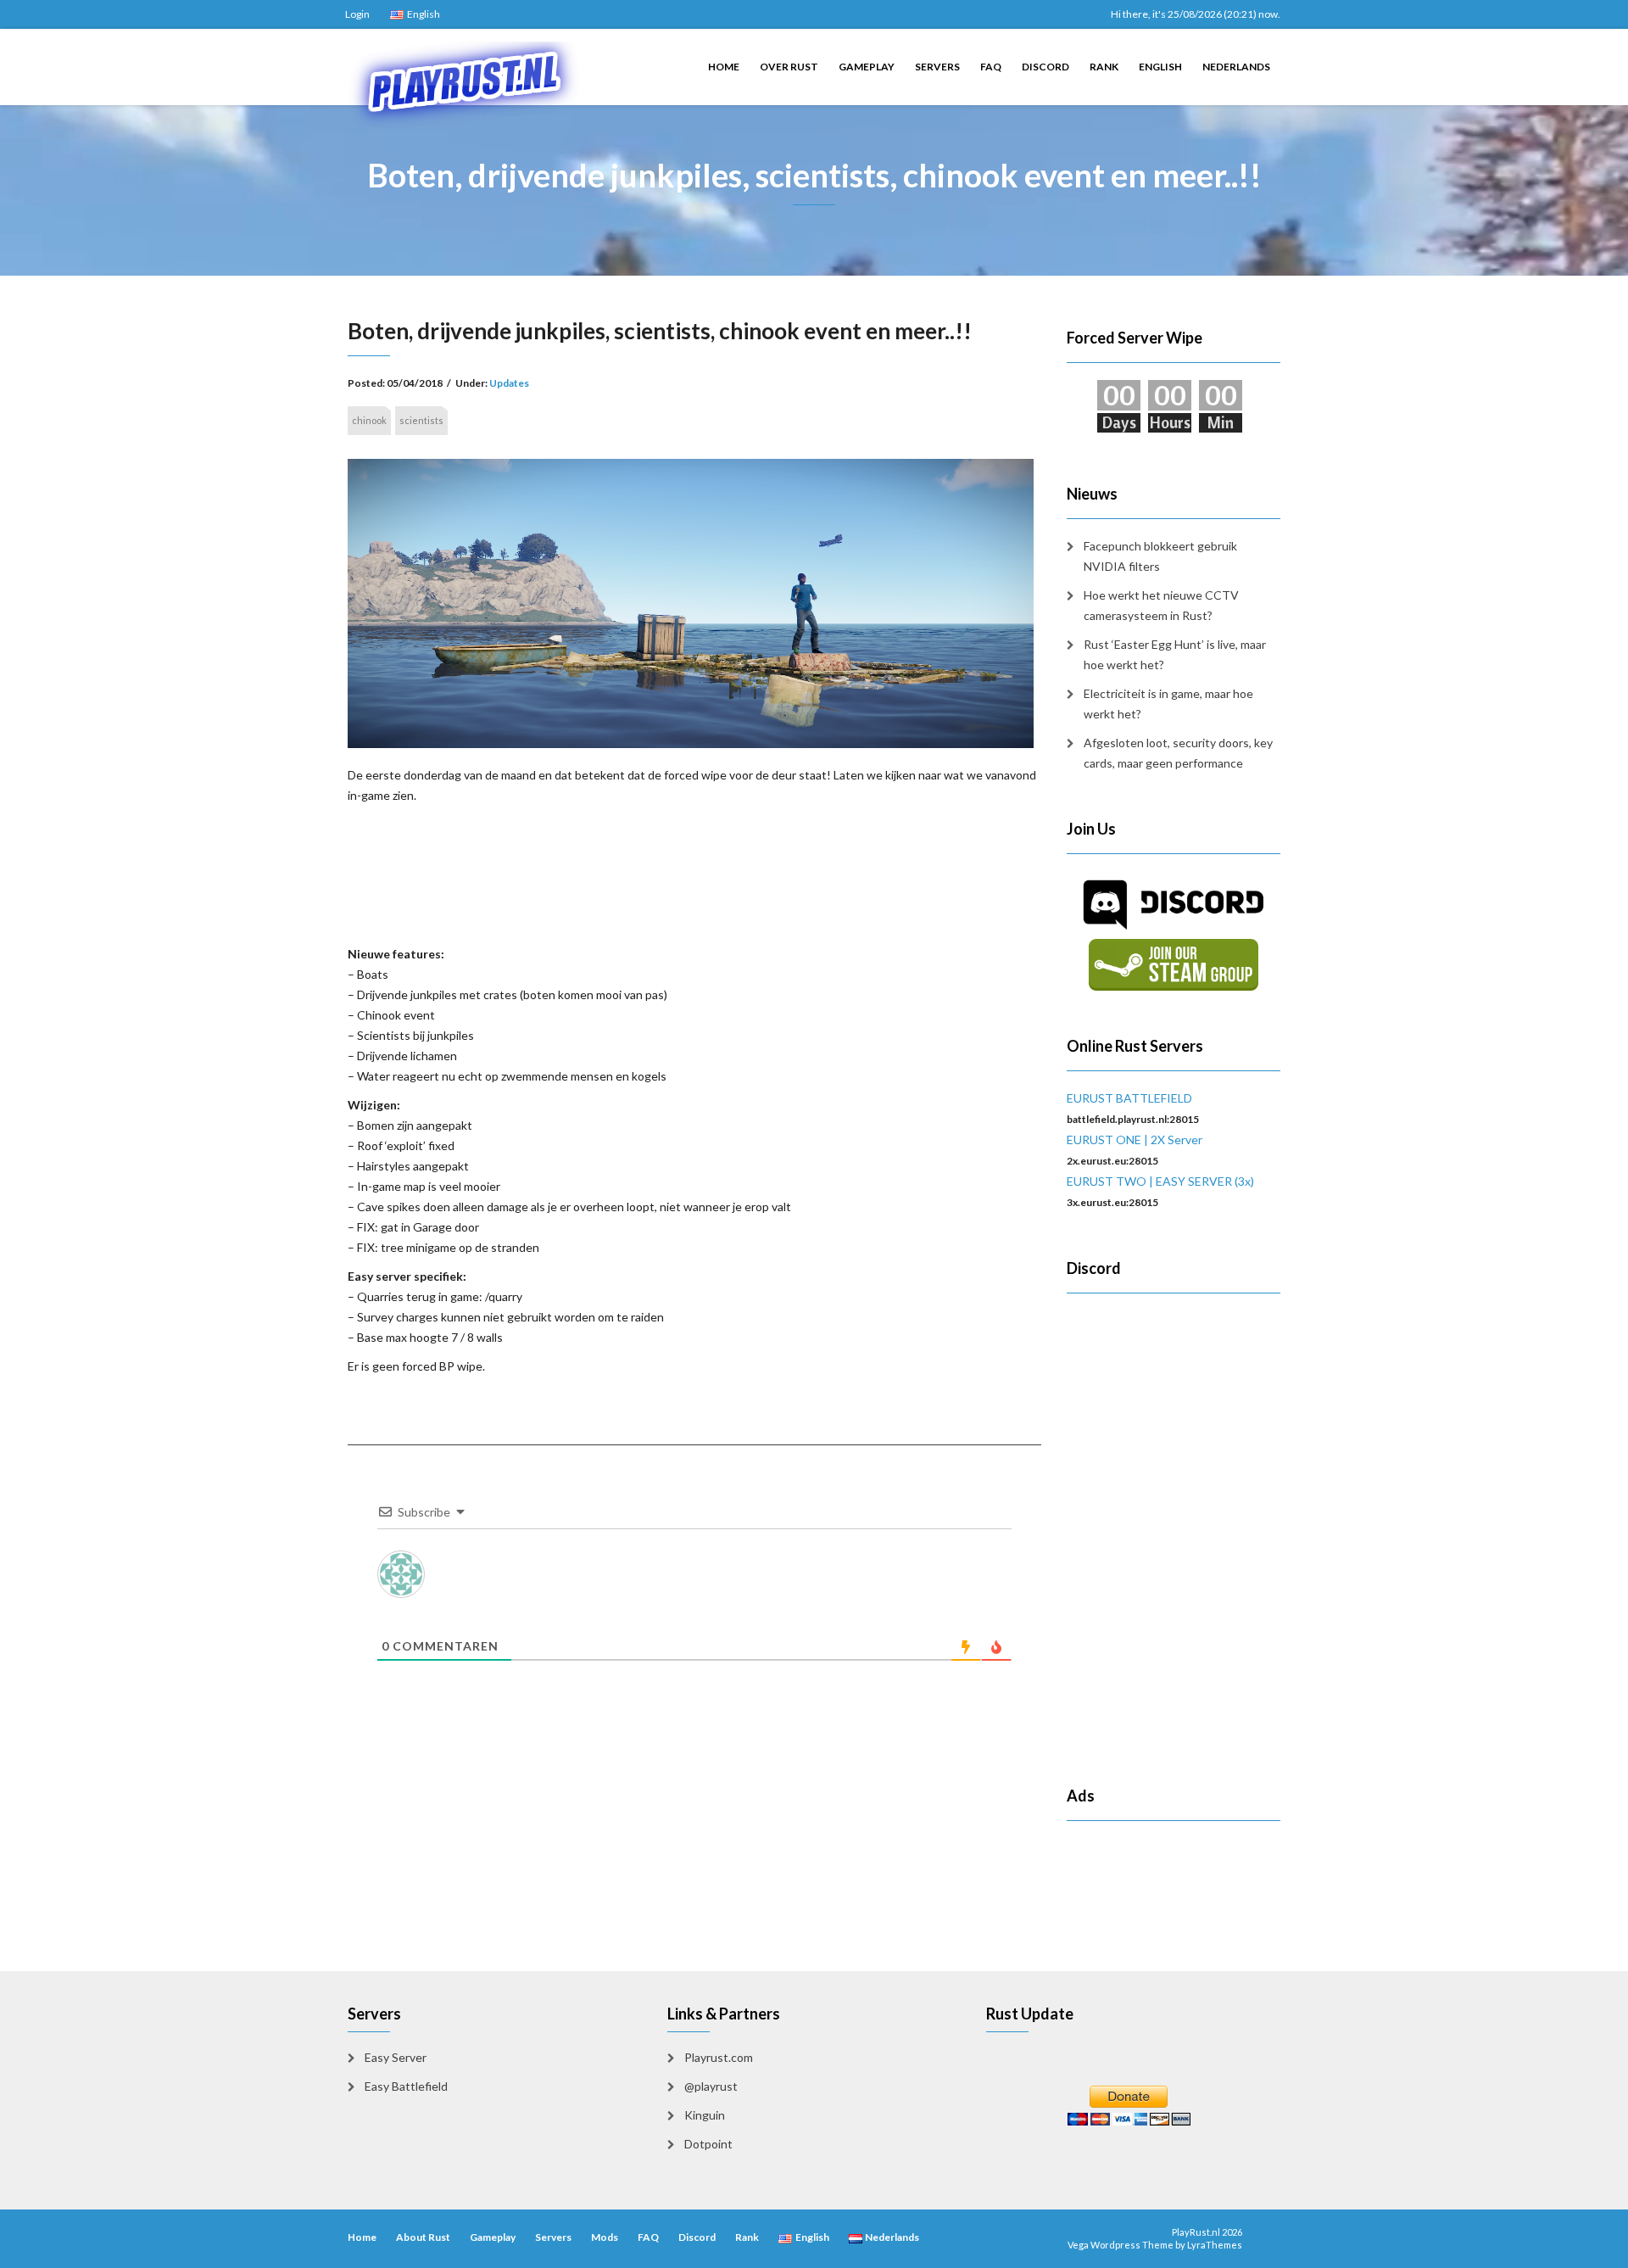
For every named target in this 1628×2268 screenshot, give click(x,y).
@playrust (711, 2086)
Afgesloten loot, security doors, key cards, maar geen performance (1178, 753)
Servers (937, 67)
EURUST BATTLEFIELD (1129, 1098)
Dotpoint (708, 2144)
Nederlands (1236, 67)
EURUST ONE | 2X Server (1135, 1140)
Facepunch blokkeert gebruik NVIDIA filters (1160, 556)
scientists (421, 420)
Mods (605, 2237)
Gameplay (867, 67)
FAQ (991, 67)
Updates (509, 383)
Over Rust (789, 67)
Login (357, 14)
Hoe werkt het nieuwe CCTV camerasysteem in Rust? (1161, 605)
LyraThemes (1215, 2245)
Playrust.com (719, 2057)
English (1160, 67)
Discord (1045, 67)
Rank (1104, 67)
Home (724, 67)
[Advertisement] (694, 873)
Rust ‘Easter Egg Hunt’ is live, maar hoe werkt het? (1175, 654)
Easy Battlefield (406, 2086)
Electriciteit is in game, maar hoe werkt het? (1168, 704)
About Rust (423, 2237)
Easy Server (396, 2057)
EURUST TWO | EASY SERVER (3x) (1160, 1181)
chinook (369, 420)
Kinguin (705, 2115)
